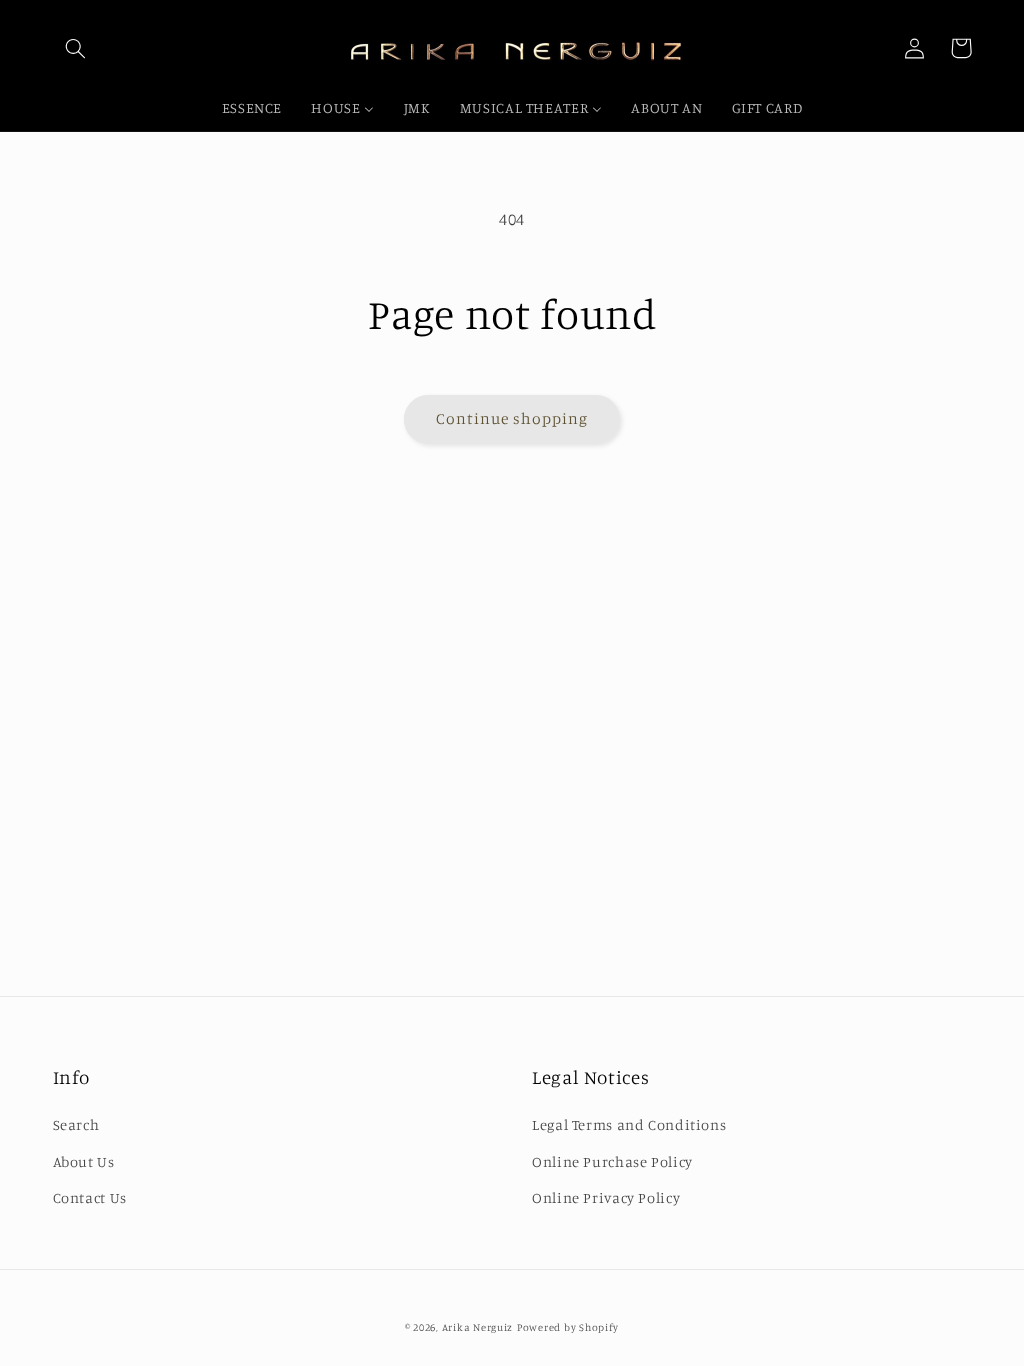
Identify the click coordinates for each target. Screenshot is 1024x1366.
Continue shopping (512, 418)
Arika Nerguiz (478, 1327)
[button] (76, 48)
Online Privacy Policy (606, 1197)
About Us (84, 1161)
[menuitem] (252, 109)
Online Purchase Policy (612, 1161)
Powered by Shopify (568, 1327)
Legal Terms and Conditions (629, 1124)
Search (76, 1124)
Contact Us (90, 1197)
